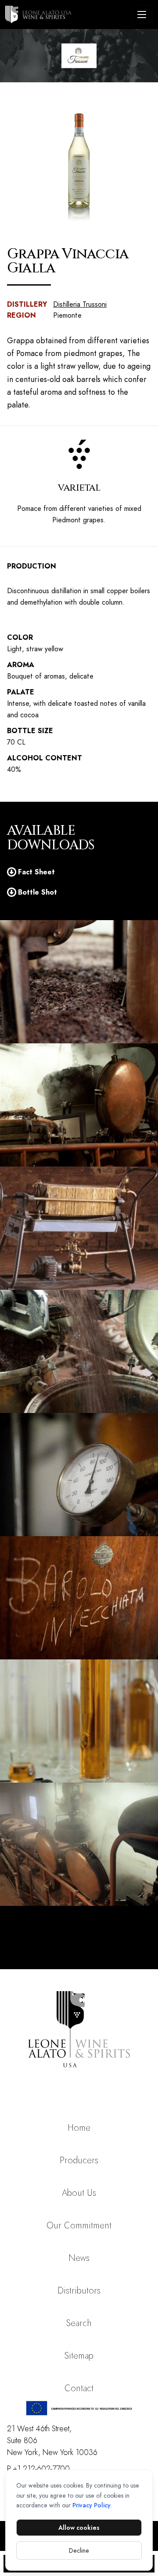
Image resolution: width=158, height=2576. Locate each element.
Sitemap (79, 2356)
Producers (79, 2160)
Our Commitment (79, 2226)
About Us (79, 2193)
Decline (79, 2550)
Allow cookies (79, 2528)
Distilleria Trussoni (80, 304)
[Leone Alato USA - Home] (66, 15)
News (79, 2258)
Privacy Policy (92, 2505)
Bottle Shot (38, 892)
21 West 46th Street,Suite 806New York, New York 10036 (52, 2440)
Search (79, 2323)
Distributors (79, 2291)
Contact (79, 2388)
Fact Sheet (36, 872)
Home (79, 2128)
